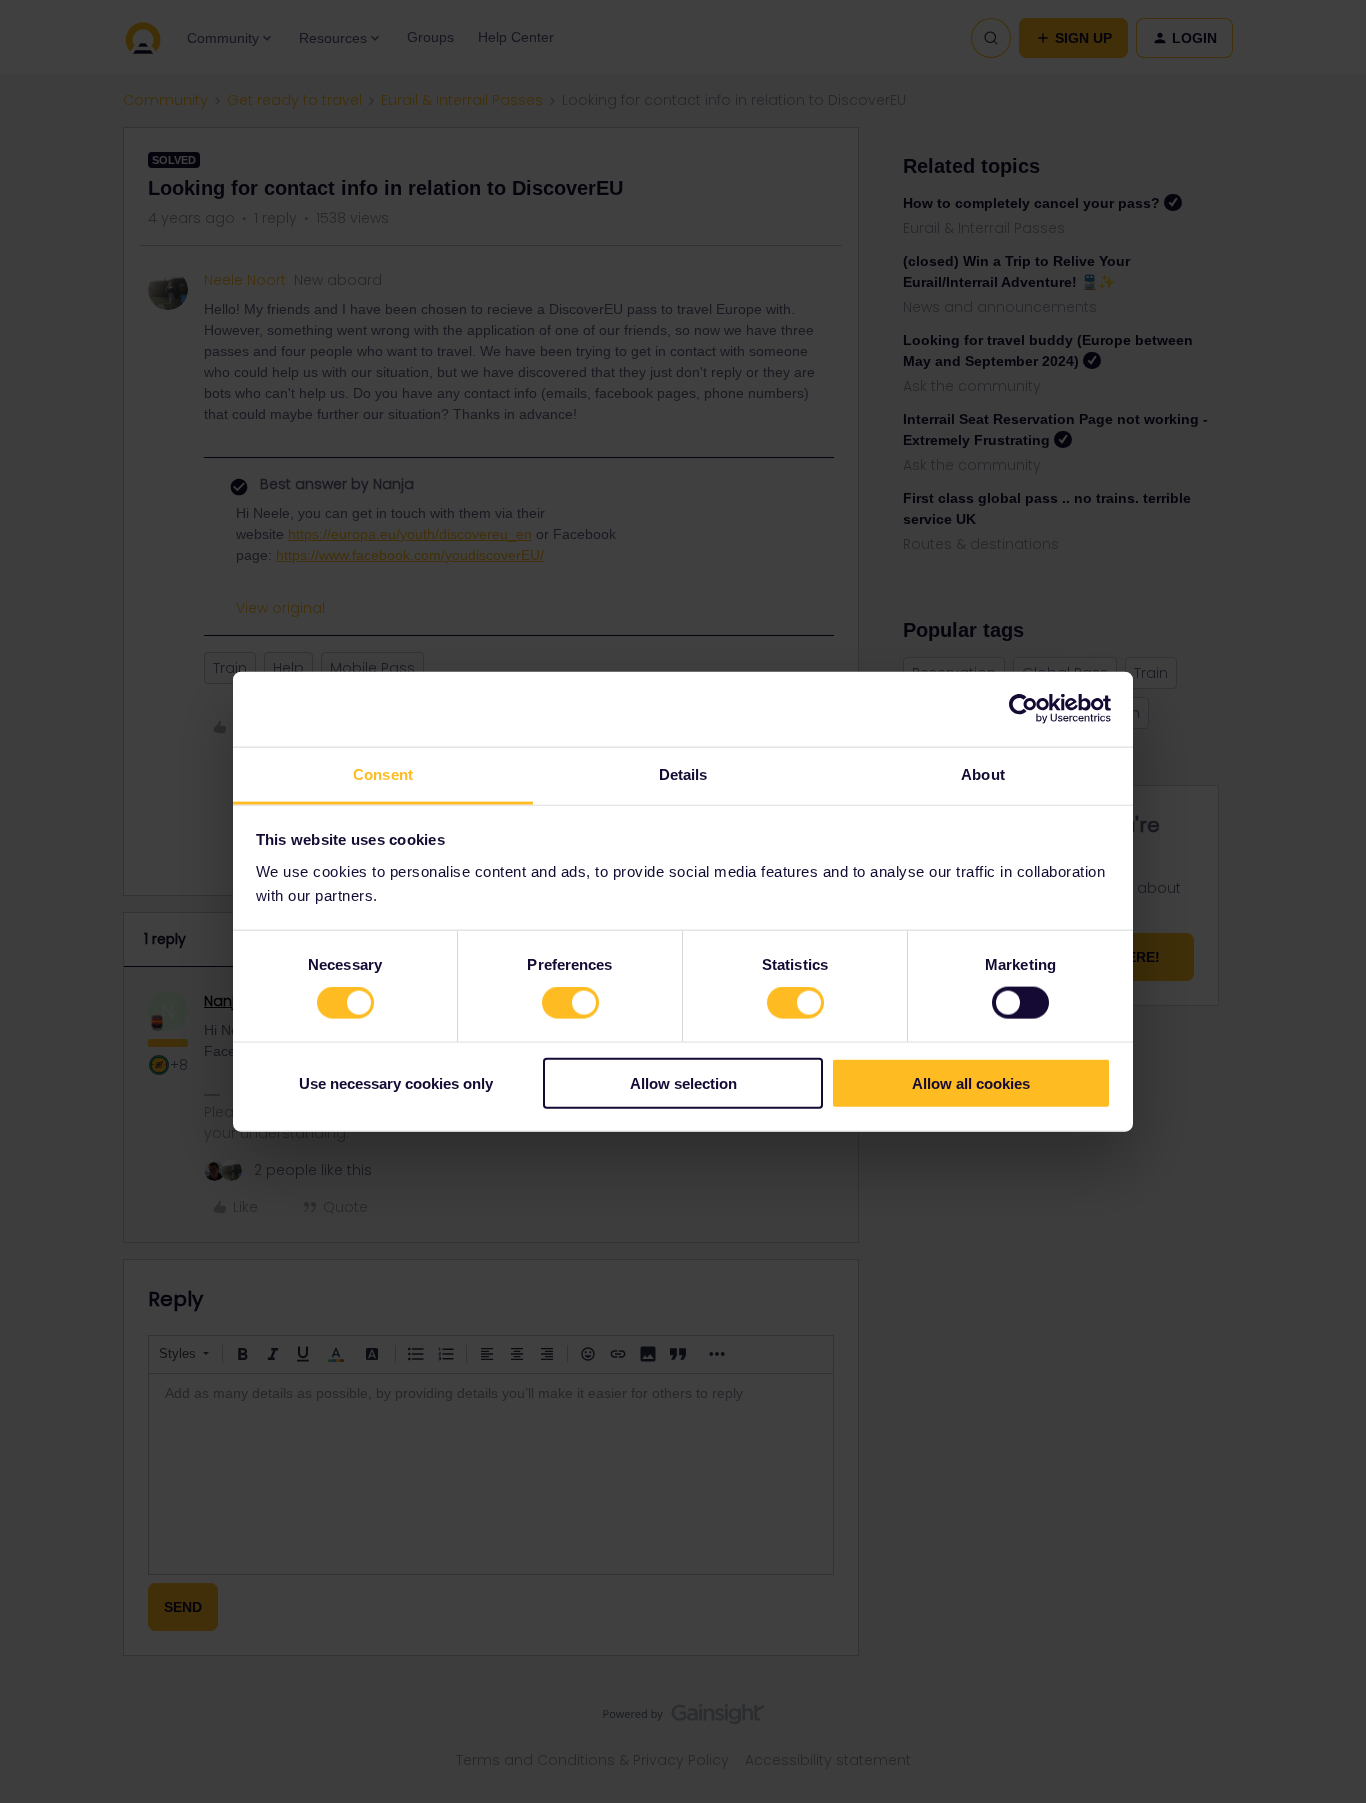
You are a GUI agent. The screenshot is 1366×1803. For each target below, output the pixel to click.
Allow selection (683, 1082)
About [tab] (983, 773)
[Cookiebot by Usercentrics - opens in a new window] (1023, 709)
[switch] (570, 1003)
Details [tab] (683, 773)
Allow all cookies (971, 1082)
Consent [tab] (383, 773)
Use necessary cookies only (396, 1082)
